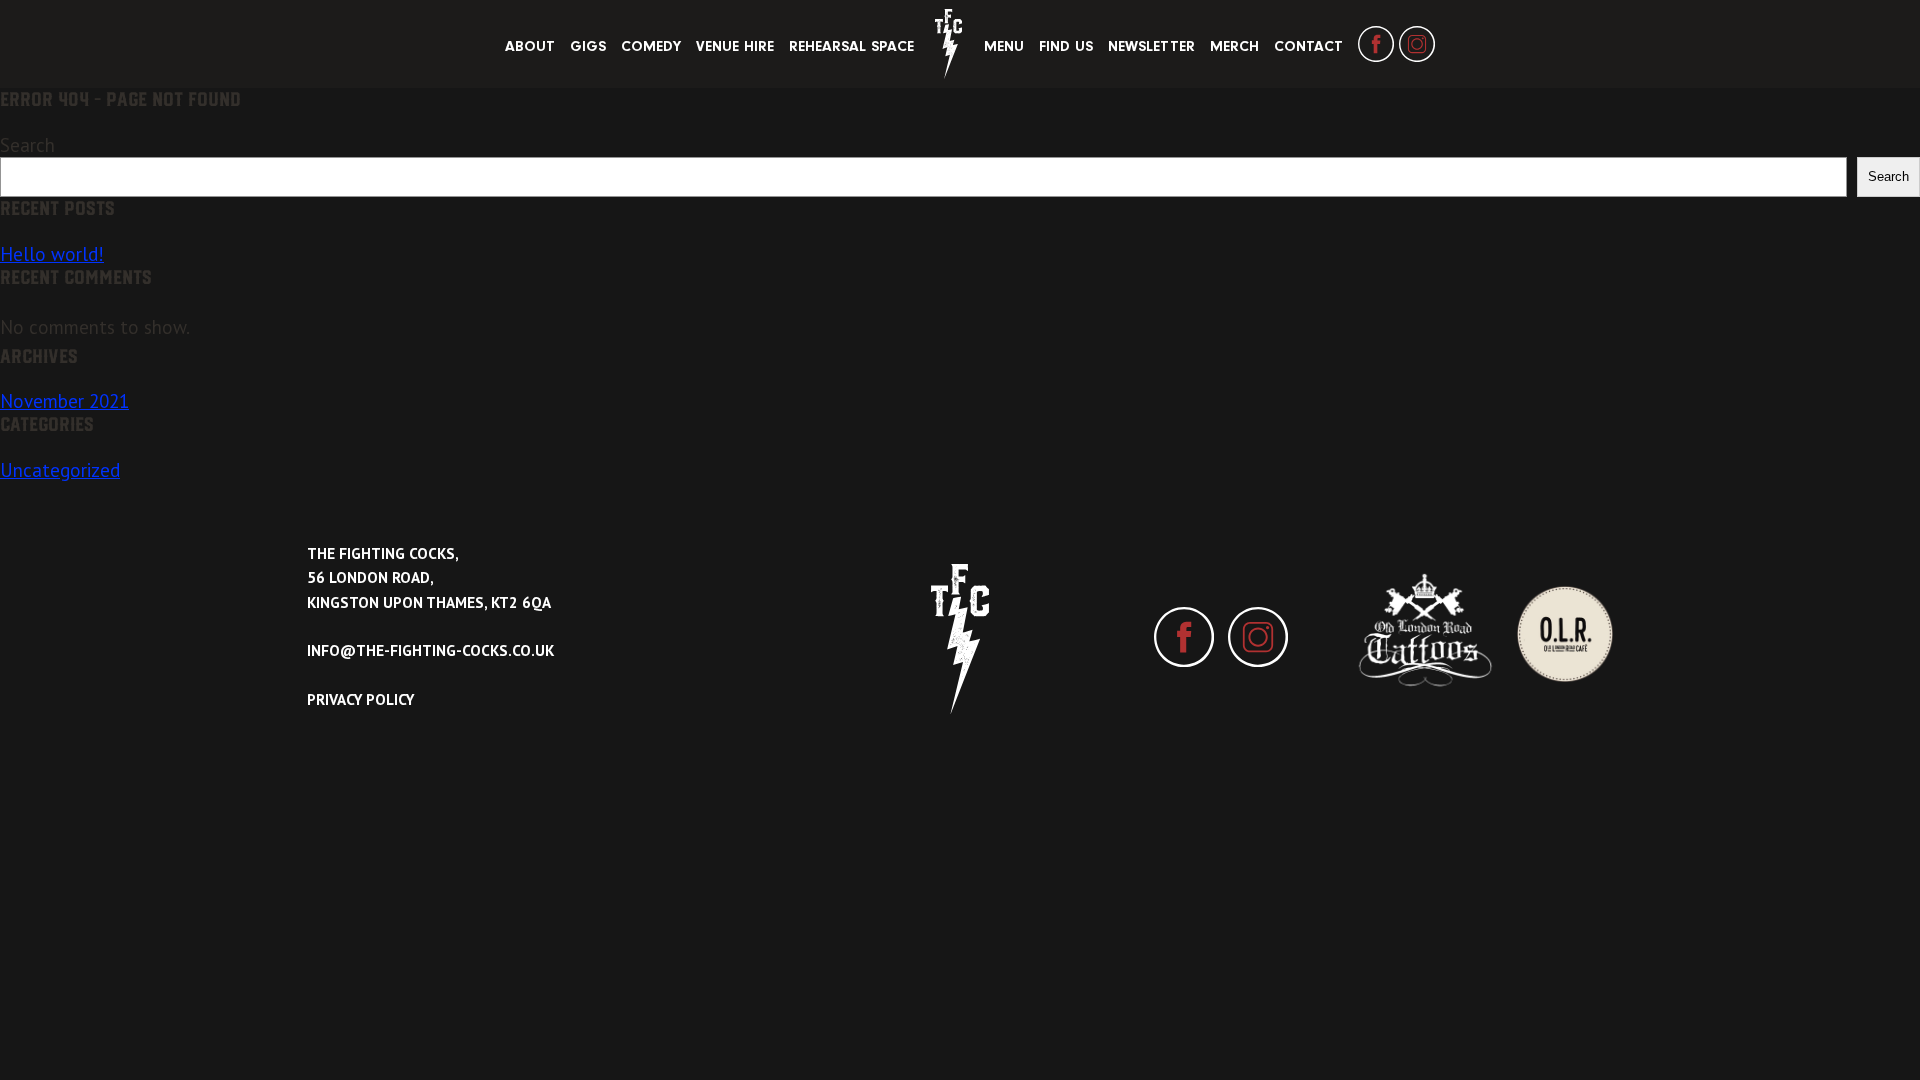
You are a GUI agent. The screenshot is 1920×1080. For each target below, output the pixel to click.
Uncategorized (60, 470)
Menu (1004, 46)
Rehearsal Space (851, 46)
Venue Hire (735, 46)
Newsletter (1151, 46)
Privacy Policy (360, 699)
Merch (1234, 46)
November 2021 (64, 401)
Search (27, 145)
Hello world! (52, 254)
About (530, 46)
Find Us (1066, 46)
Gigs (588, 46)
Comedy (651, 46)
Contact (1308, 46)
